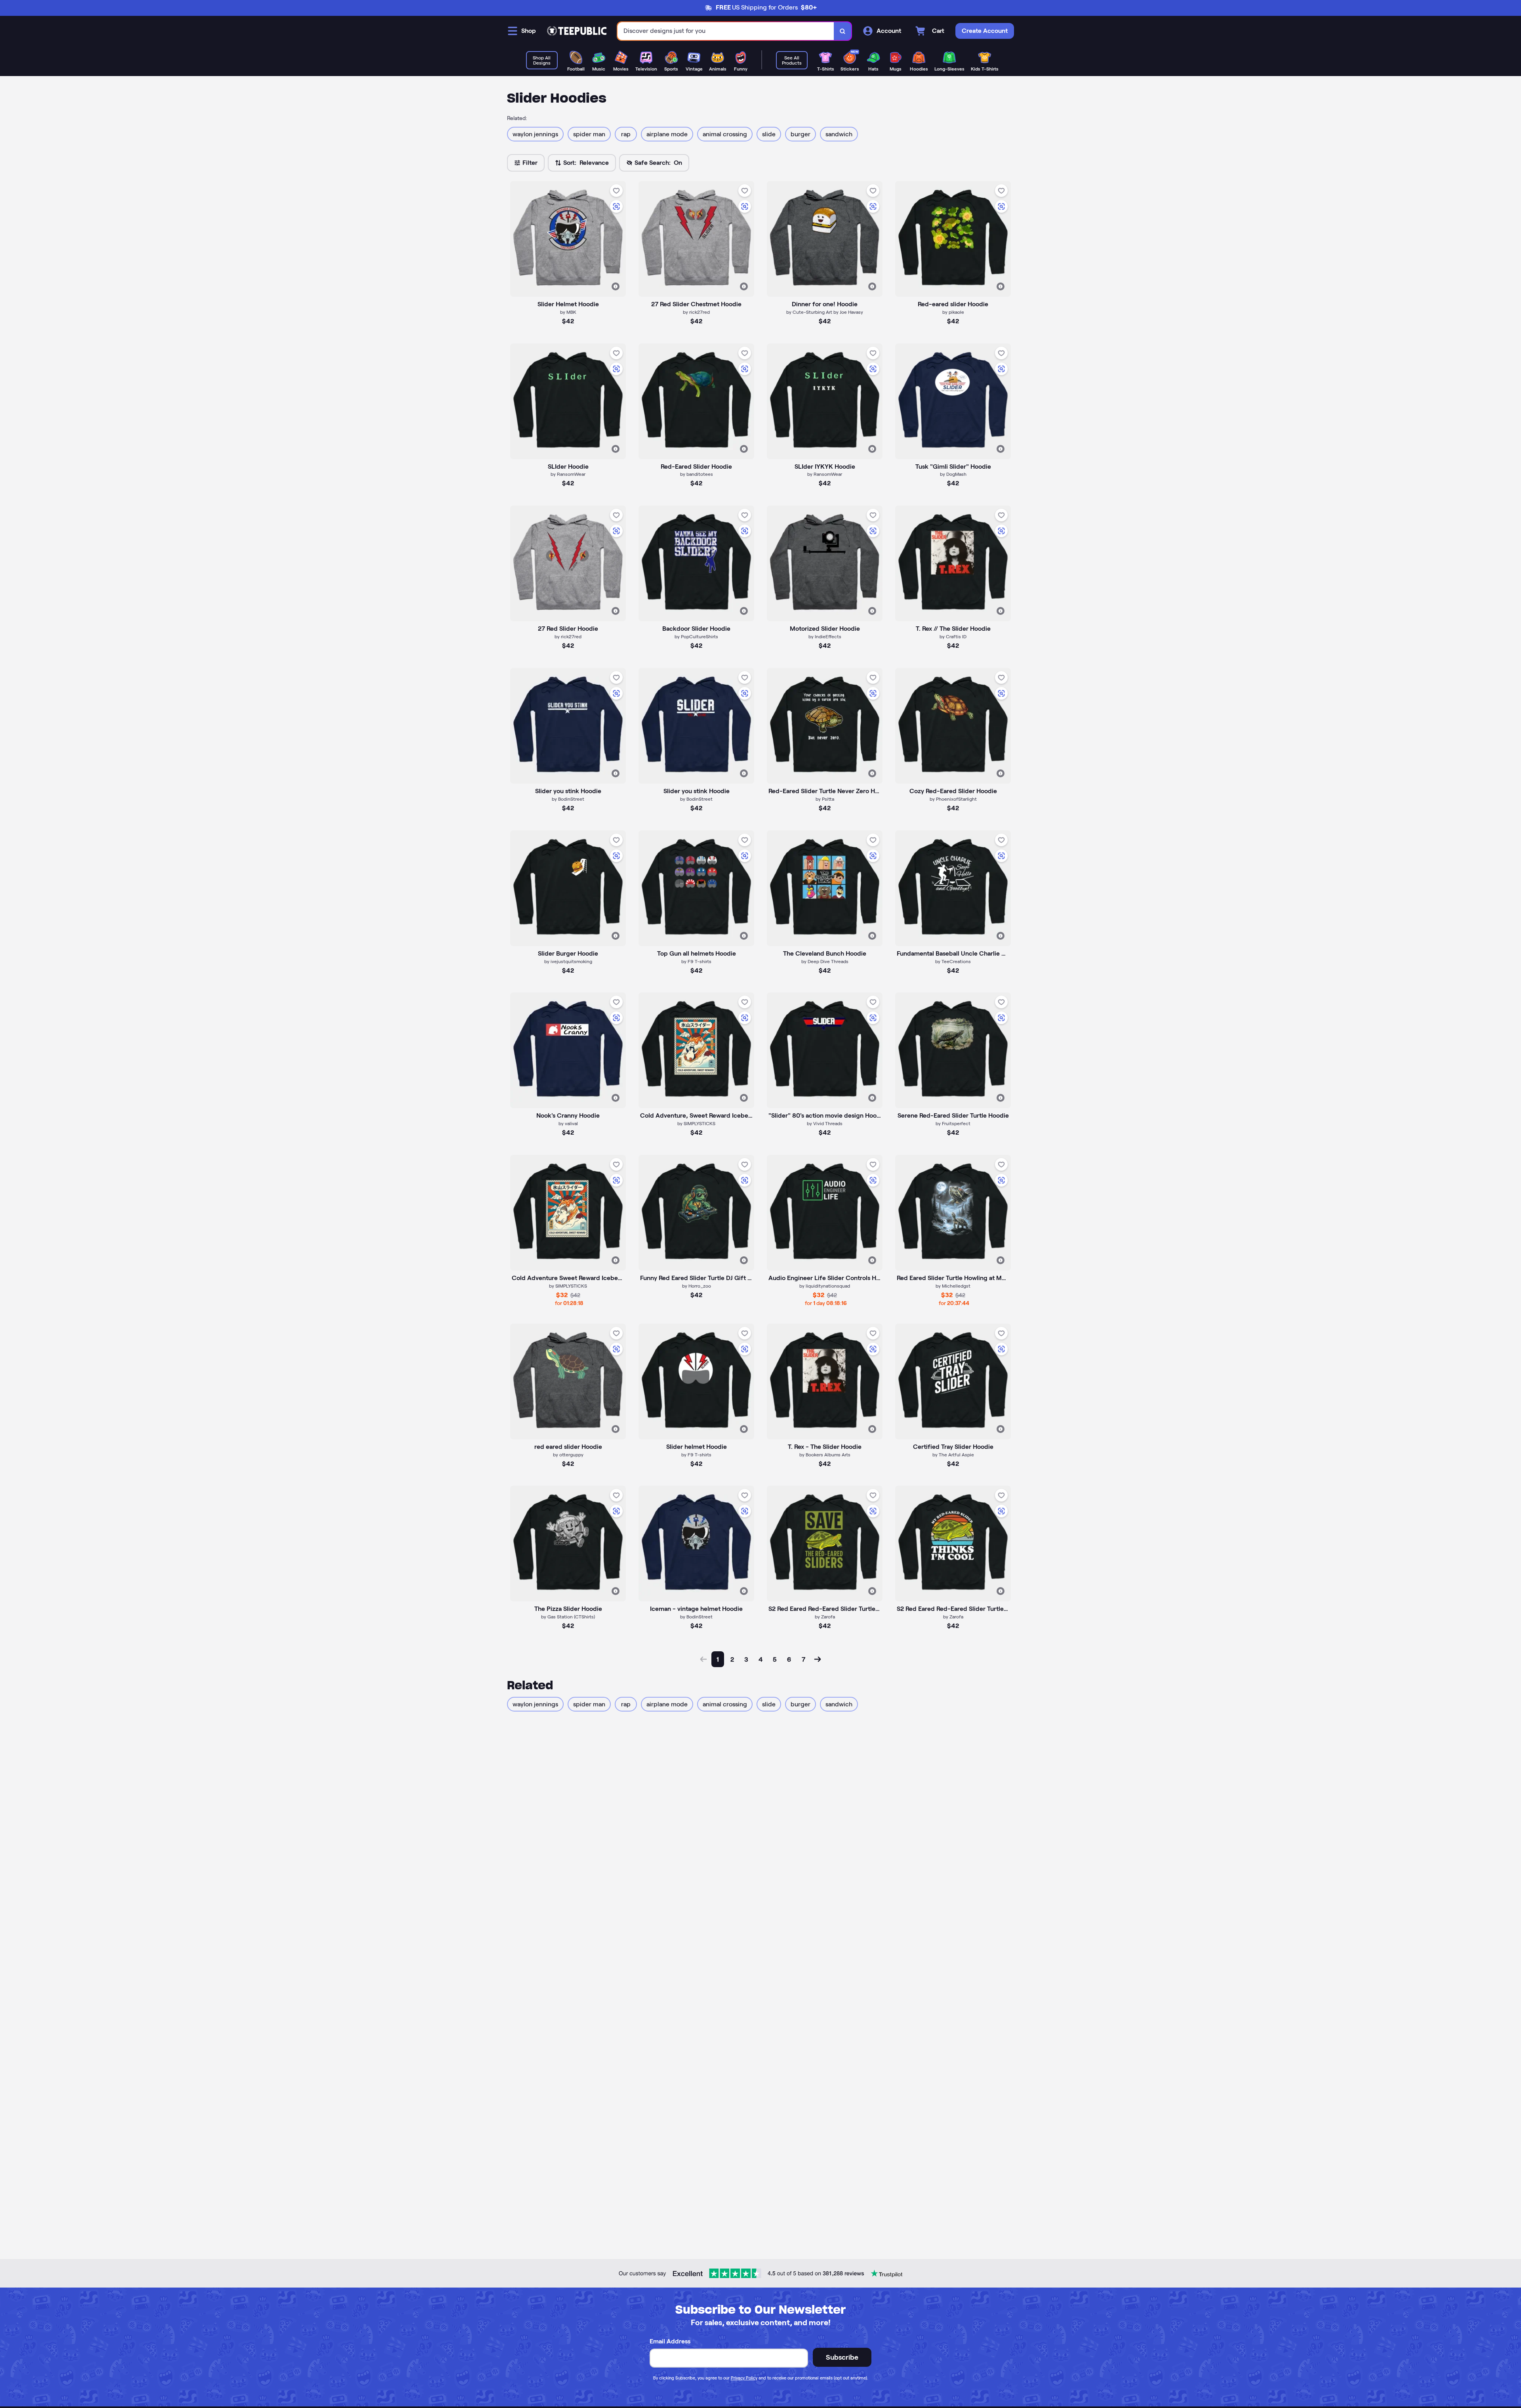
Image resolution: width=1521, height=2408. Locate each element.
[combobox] (726, 31)
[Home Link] (577, 31)
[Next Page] (818, 1659)
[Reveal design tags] (616, 286)
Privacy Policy (744, 2378)
